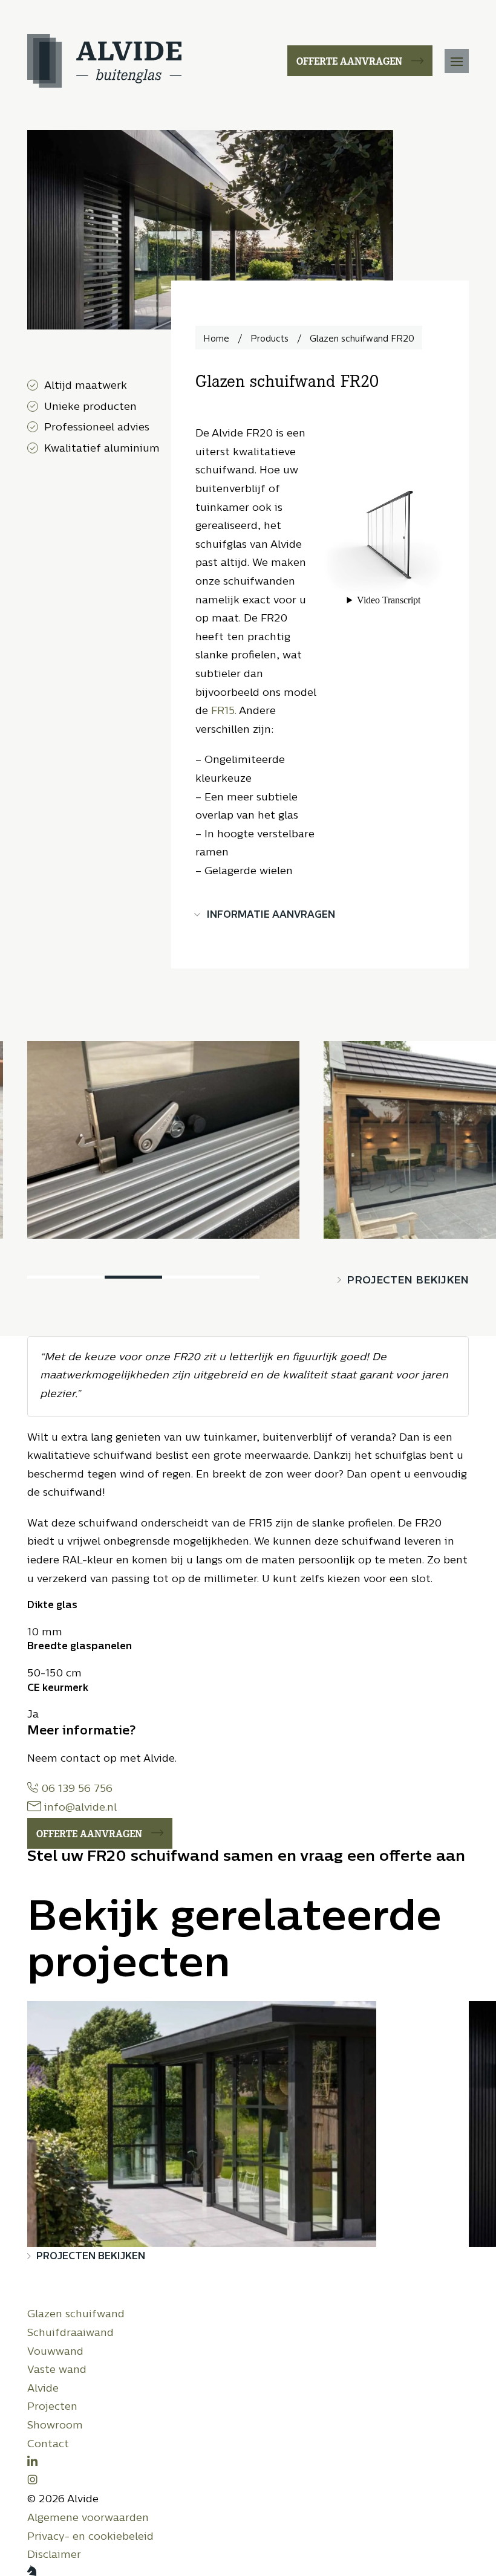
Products (269, 339)
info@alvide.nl (79, 1808)
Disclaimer (54, 2555)
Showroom (55, 2426)
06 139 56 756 (75, 1789)
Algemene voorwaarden (88, 2518)
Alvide (43, 2389)
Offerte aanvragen (349, 60)
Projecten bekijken (408, 1281)
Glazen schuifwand (76, 2315)
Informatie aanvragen (271, 915)
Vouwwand (55, 2352)
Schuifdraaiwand (70, 2333)
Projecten (52, 2407)
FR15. (224, 711)
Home (216, 339)
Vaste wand (57, 2370)
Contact (48, 2445)
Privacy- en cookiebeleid (90, 2537)
